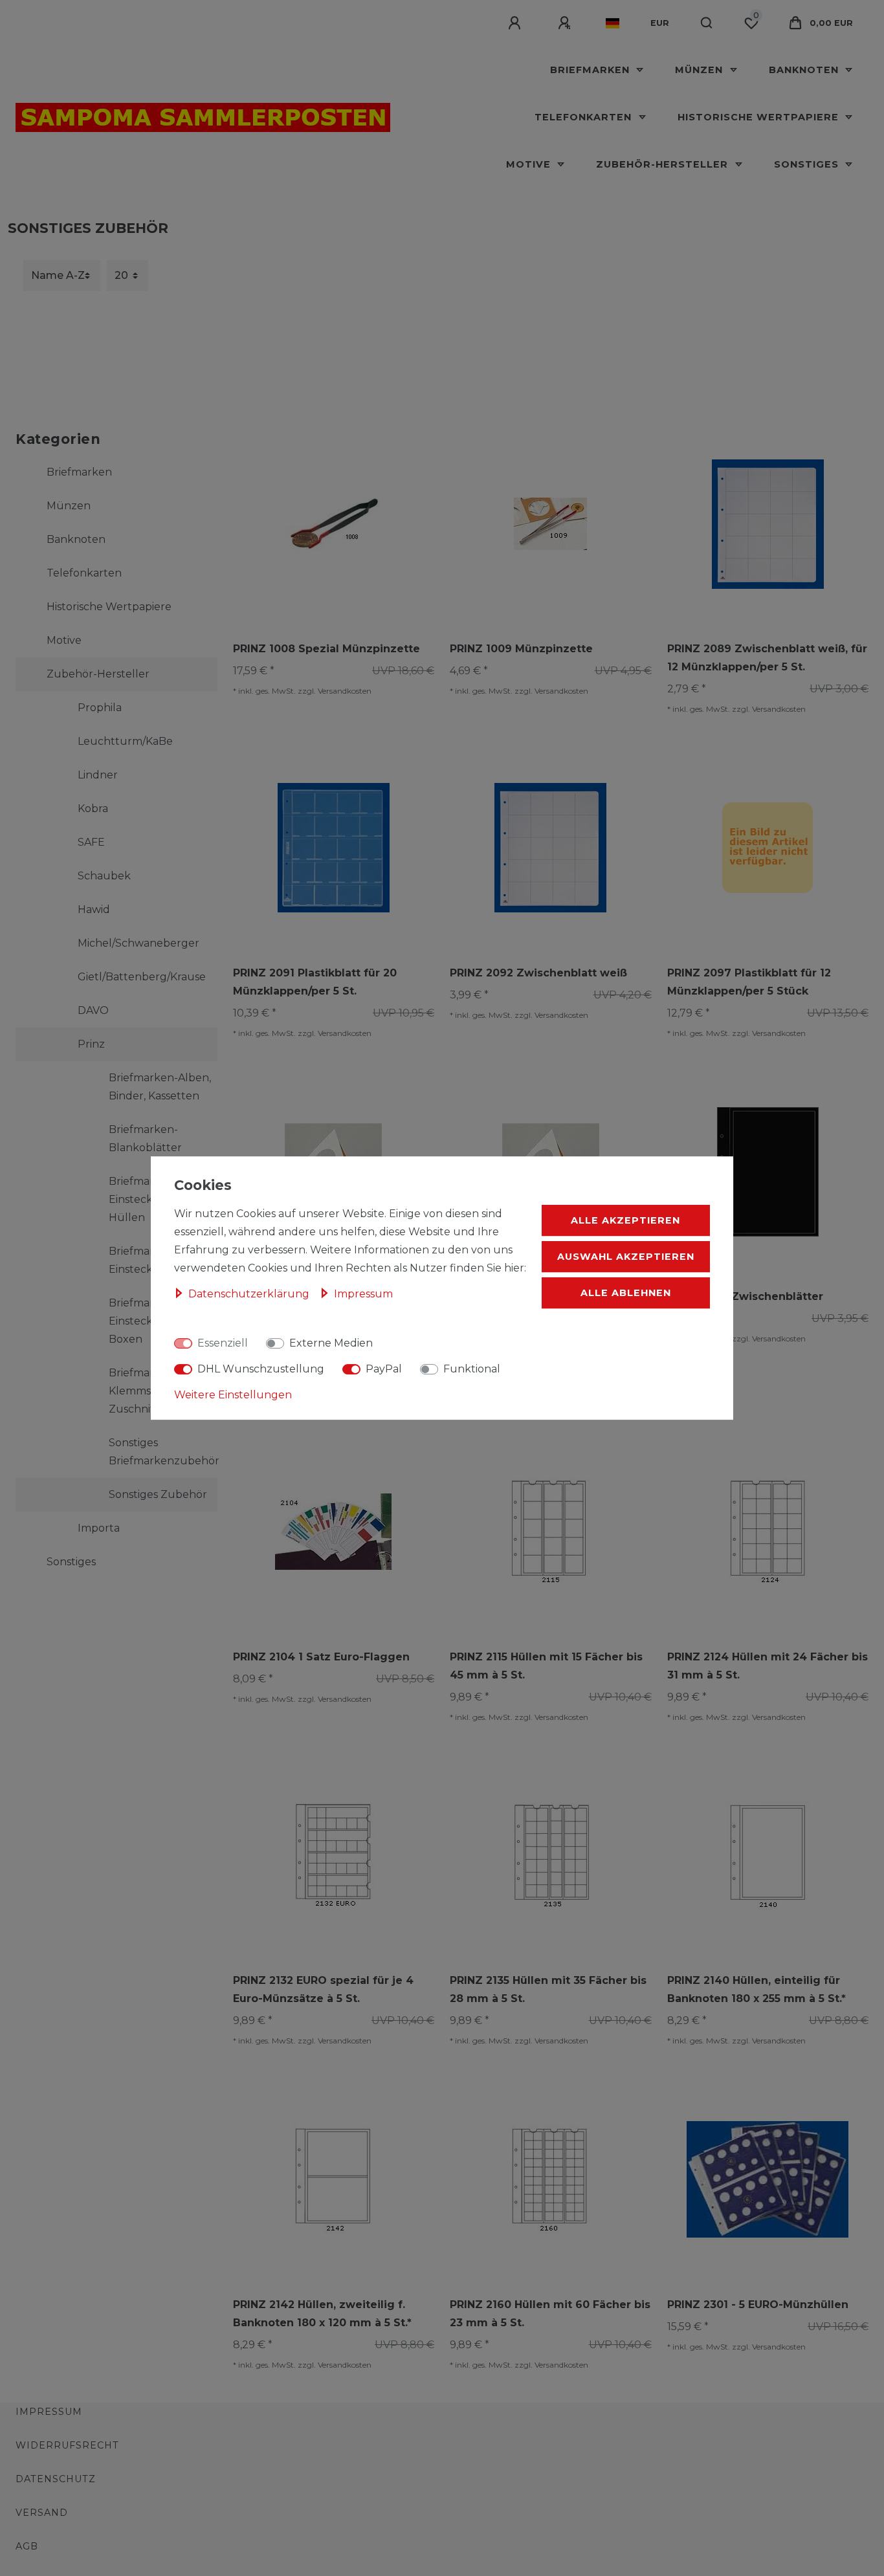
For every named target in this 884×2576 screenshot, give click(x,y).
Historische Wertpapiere (760, 117)
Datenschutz (56, 2479)
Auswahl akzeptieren (626, 1257)
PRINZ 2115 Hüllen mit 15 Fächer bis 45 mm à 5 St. (546, 1666)
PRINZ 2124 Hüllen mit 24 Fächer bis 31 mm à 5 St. (768, 1666)
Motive (530, 164)
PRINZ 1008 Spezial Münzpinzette (326, 649)
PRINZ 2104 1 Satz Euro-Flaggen (321, 1657)
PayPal (384, 1369)
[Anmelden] (516, 23)
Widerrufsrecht (67, 2445)
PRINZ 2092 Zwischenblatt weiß (538, 973)
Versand (42, 2513)
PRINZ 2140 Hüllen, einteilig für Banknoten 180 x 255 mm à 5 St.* (757, 1989)
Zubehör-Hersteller (664, 164)
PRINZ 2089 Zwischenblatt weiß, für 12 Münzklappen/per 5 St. (767, 658)
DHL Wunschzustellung (261, 1369)
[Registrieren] (566, 23)
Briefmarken (591, 70)
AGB (27, 2546)
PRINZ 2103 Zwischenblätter (745, 1296)
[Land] (613, 23)
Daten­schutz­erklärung (250, 1294)
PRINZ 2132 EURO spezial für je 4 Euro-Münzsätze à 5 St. (323, 1989)
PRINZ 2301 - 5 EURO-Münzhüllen (758, 2305)
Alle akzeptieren (625, 1220)
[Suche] (707, 23)
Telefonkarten (585, 117)
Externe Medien (331, 1343)
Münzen (701, 70)
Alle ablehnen (626, 1293)
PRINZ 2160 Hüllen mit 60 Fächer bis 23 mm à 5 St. (550, 2314)
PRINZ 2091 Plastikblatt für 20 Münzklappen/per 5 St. (315, 982)
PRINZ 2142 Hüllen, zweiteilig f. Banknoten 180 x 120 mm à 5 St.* (322, 2314)
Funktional (472, 1369)
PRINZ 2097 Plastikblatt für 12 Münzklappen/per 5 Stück (749, 982)
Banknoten (805, 70)
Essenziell (223, 1343)
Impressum (49, 2412)
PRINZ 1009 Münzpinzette (521, 649)
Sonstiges (808, 164)
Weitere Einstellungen (233, 1395)
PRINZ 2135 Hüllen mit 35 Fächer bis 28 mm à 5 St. (548, 1989)
